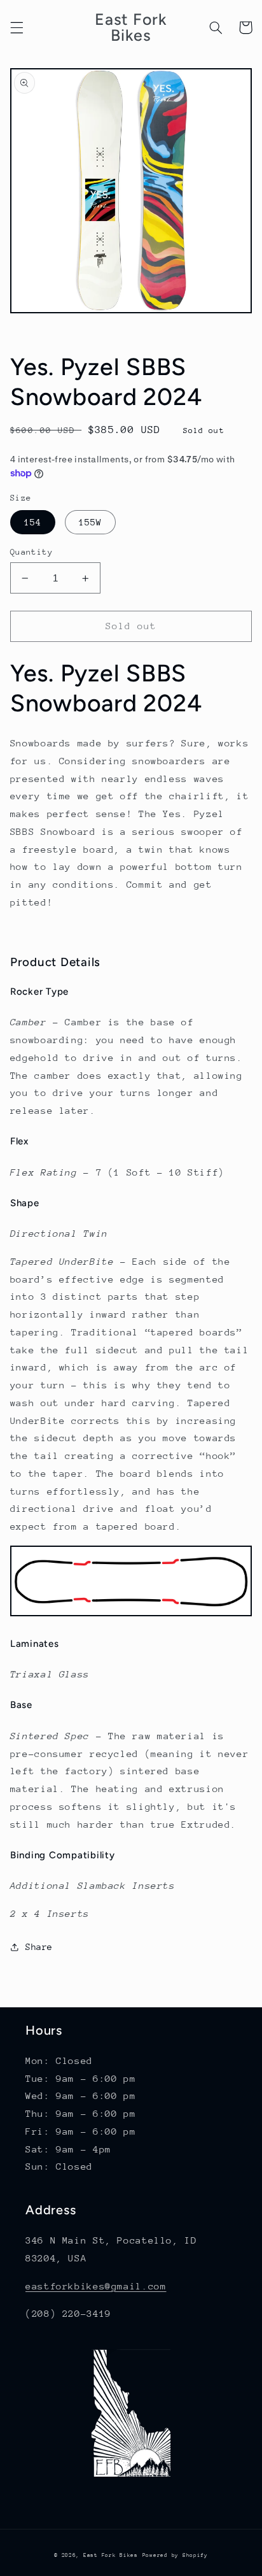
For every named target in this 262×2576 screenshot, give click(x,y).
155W (90, 522)
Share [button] (39, 1947)
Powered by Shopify (175, 2555)
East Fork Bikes (111, 2555)
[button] (17, 27)
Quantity (31, 552)
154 (33, 522)
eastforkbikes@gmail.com (96, 2286)
